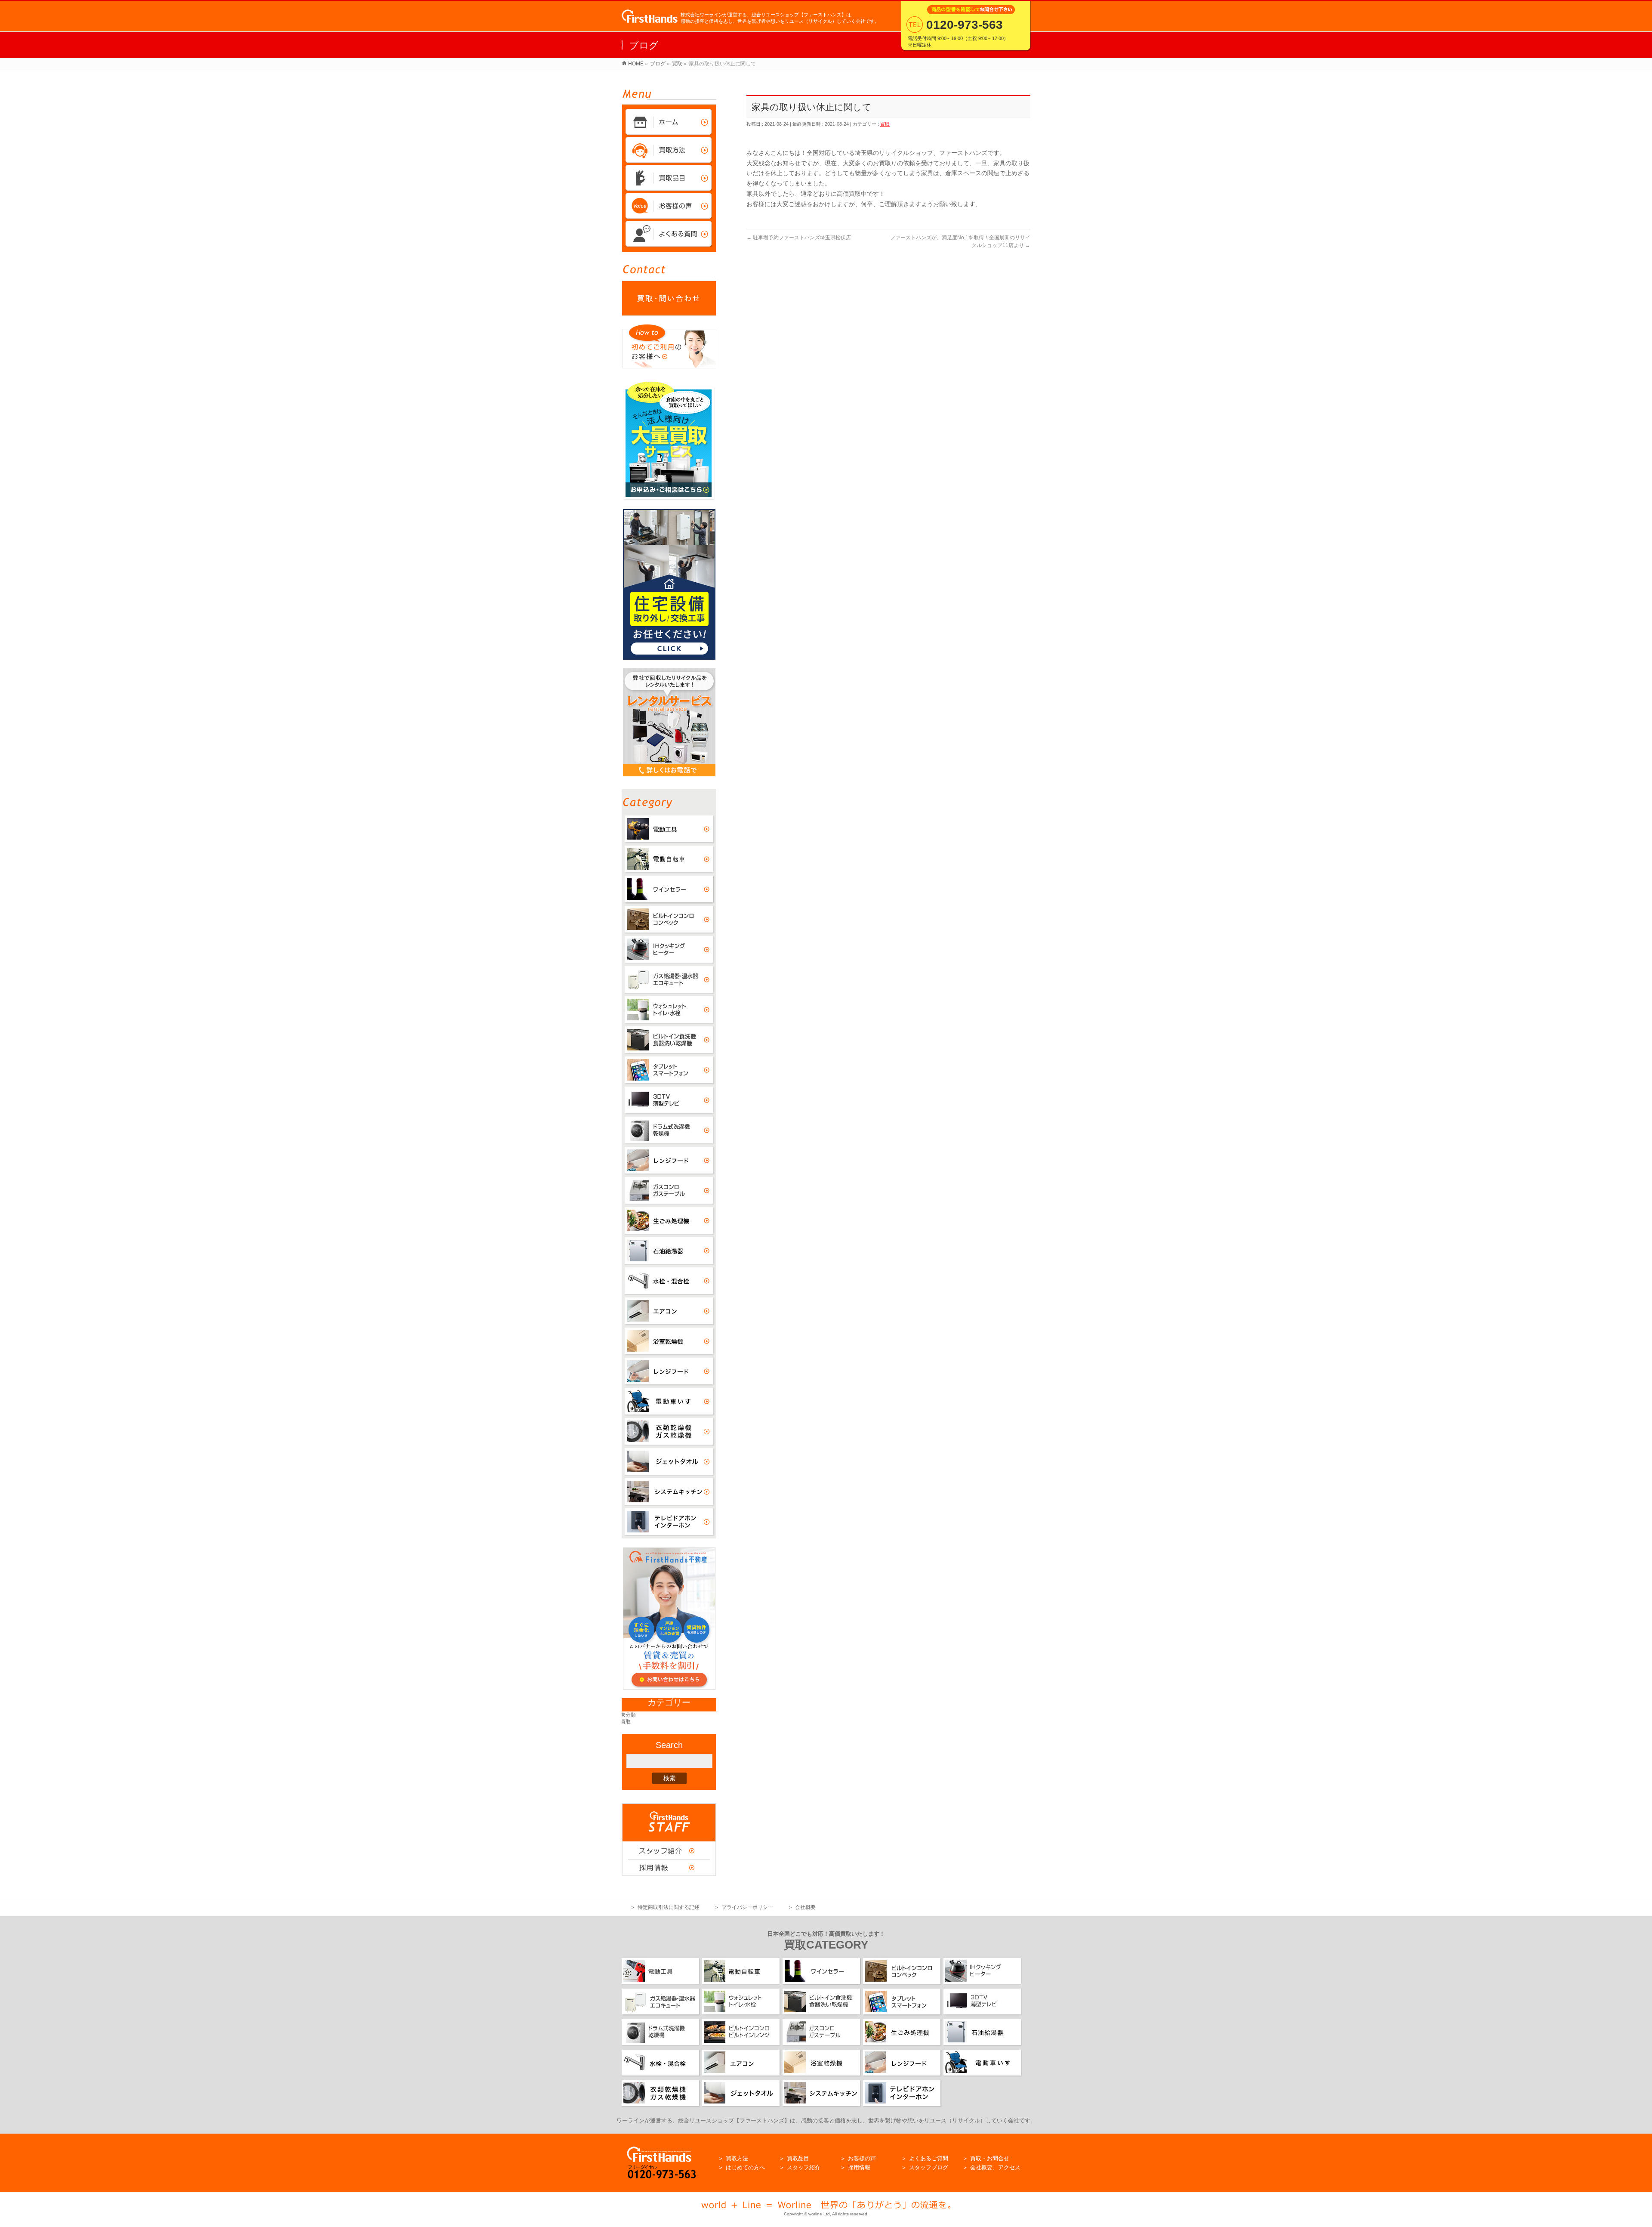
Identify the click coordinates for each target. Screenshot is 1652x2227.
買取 (885, 124)
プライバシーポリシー (747, 1907)
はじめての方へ (745, 2167)
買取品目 (798, 2158)
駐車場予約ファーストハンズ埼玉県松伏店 (801, 238)
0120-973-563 (965, 25)
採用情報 (859, 2167)
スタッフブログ (929, 2167)
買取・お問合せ (990, 2158)
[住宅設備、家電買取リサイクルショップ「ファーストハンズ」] (650, 18)
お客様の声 (862, 2158)
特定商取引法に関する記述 (669, 1907)
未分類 (629, 1715)
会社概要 (805, 1907)
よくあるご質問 (929, 2158)
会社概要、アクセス (995, 2167)
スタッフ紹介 (804, 2167)
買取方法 (737, 2158)
